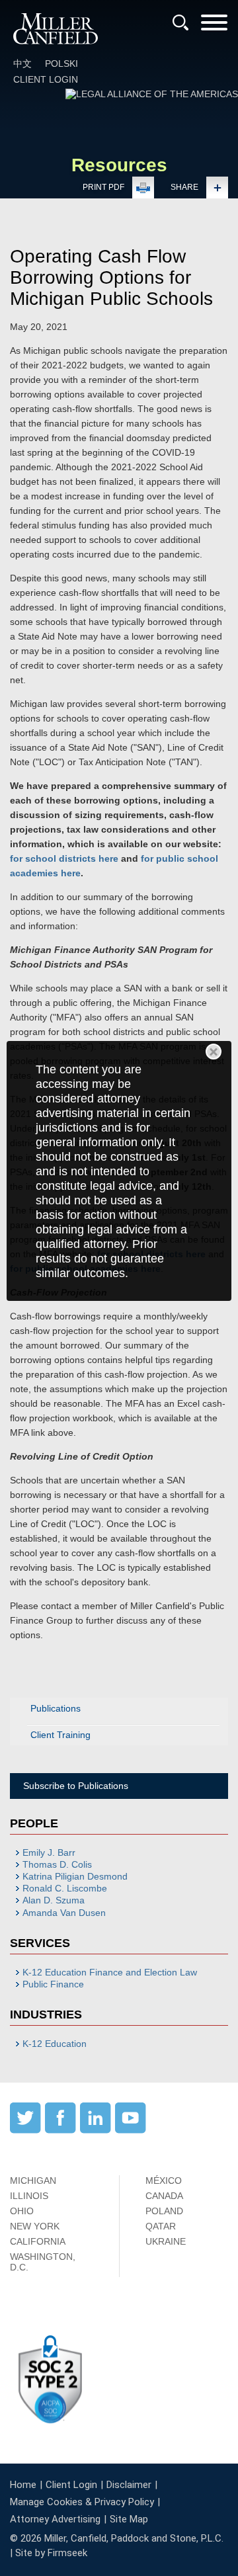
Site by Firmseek (51, 2553)
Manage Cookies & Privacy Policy (82, 2502)
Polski (61, 63)
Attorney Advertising (55, 2519)
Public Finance (53, 1984)
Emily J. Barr (49, 1852)
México (164, 2181)
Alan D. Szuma (54, 1900)
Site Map (129, 2519)
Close (214, 1052)
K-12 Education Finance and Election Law (110, 1972)
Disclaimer (129, 2485)
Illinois (29, 2196)
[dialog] (119, 1171)
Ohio (22, 2211)
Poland (164, 2211)
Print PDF (103, 187)
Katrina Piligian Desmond (75, 1876)
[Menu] (214, 27)
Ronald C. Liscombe (65, 1888)
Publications (56, 1708)
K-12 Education (55, 2044)
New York (35, 2226)
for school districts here (64, 858)
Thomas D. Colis (57, 1864)
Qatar (161, 2226)
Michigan (33, 2181)
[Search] (180, 22)
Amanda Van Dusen (64, 1913)
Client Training (60, 1735)
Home (23, 2485)
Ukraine (166, 2241)
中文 (22, 63)
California (38, 2241)
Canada (164, 2196)
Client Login (46, 79)
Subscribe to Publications (76, 1786)
